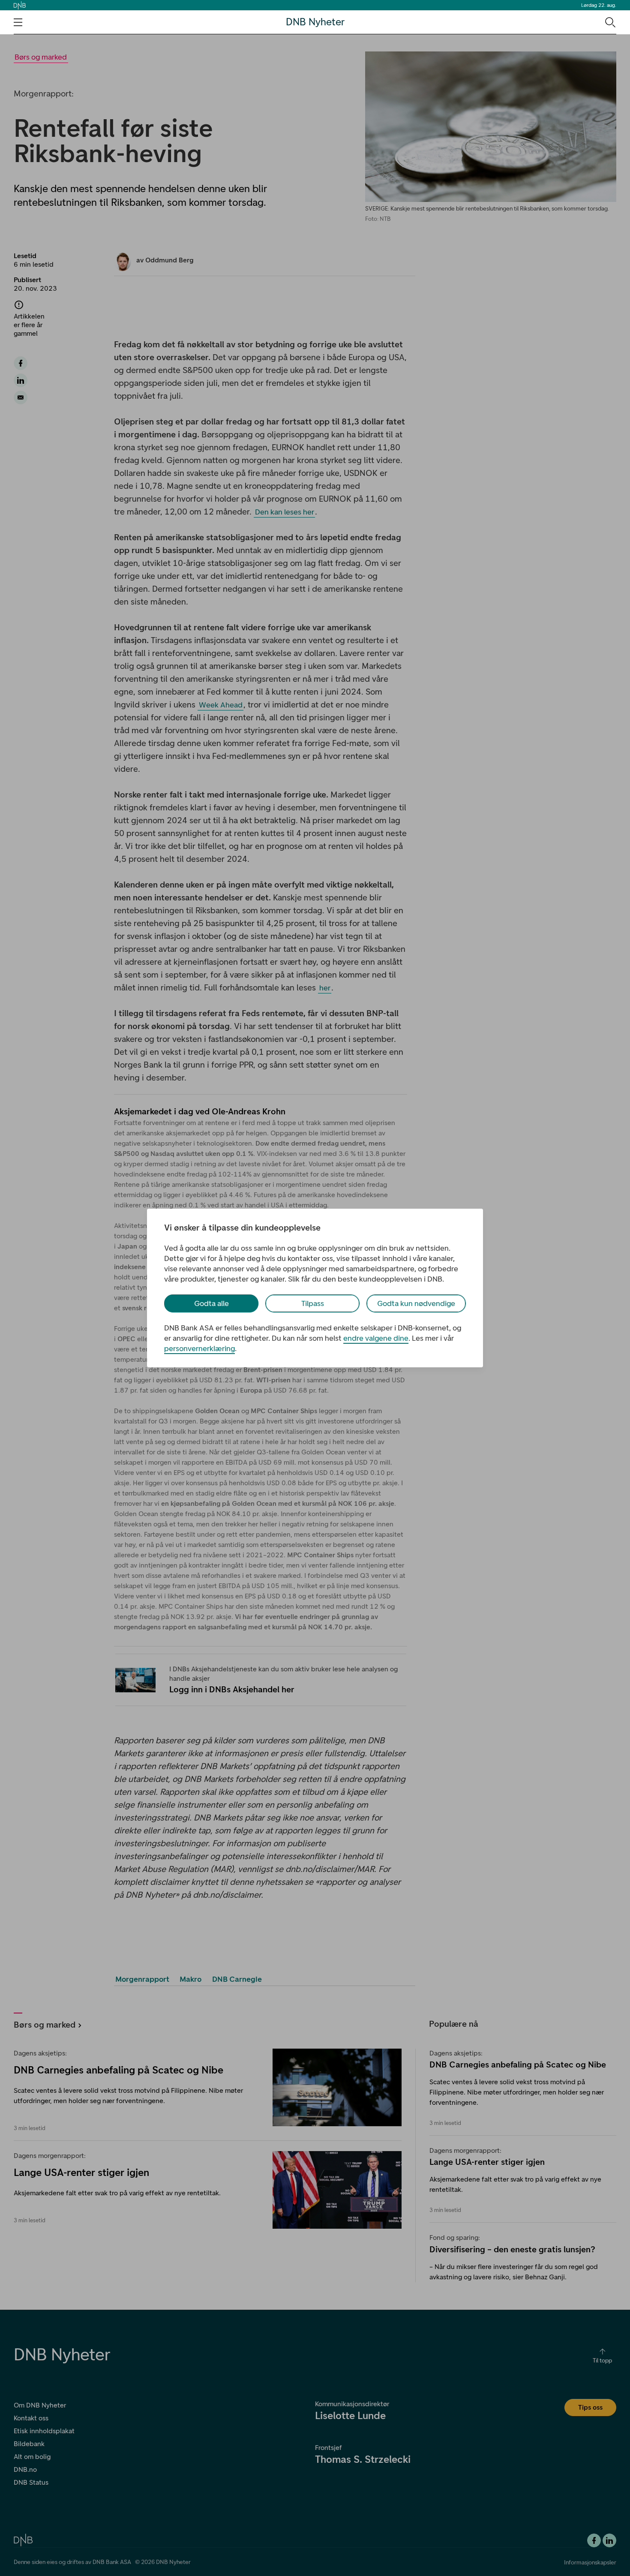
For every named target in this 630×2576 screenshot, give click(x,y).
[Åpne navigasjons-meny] (18, 22)
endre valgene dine (376, 1338)
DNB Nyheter (315, 22)
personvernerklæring (199, 1348)
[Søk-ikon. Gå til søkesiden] (610, 22)
